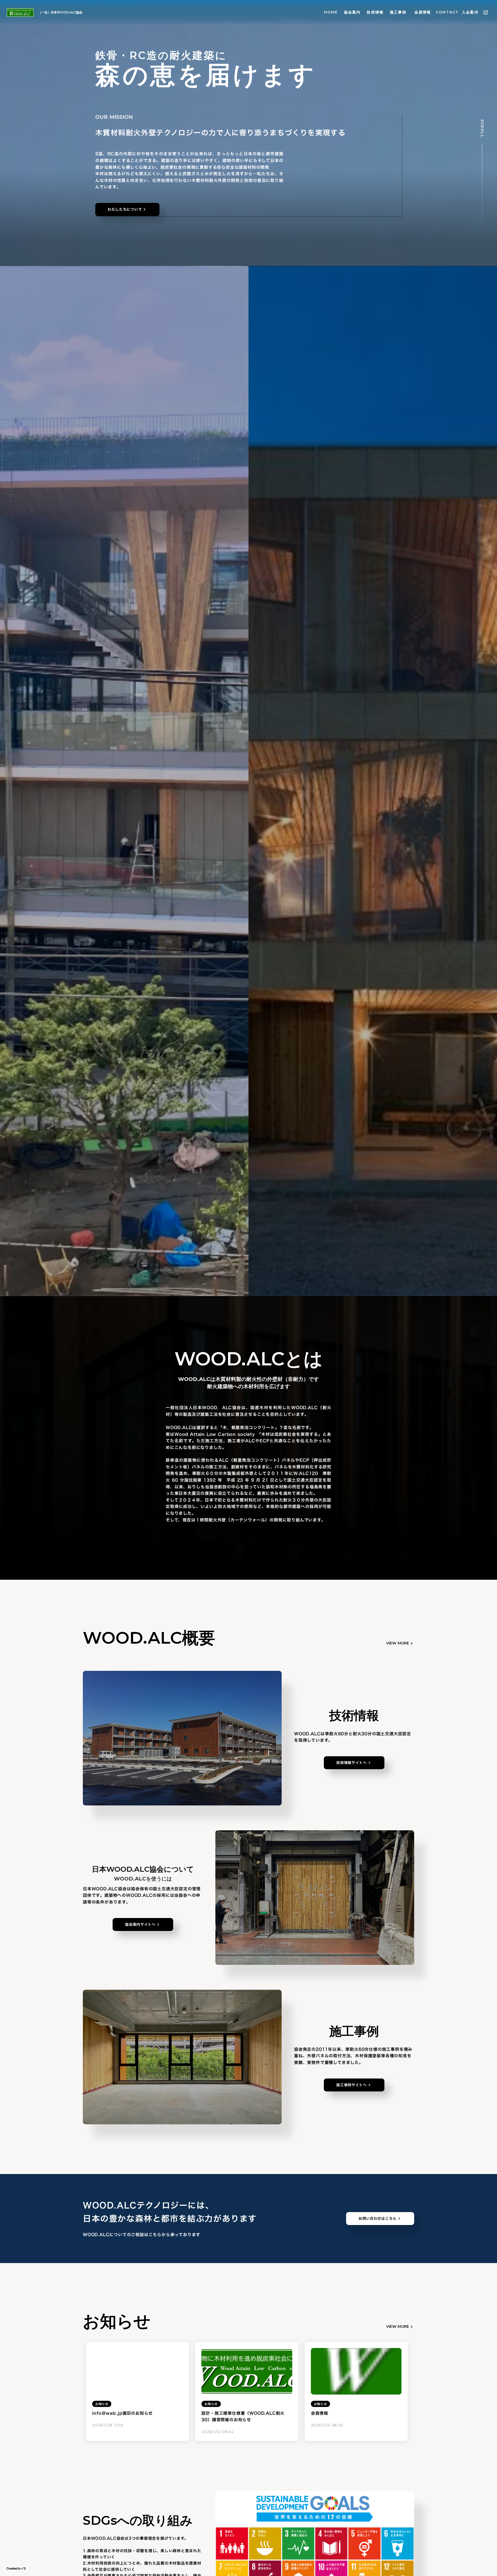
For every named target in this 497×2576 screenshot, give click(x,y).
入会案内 (470, 12)
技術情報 (375, 12)
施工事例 (398, 12)
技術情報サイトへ (352, 1763)
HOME (331, 12)
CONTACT (447, 12)
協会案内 (352, 12)
